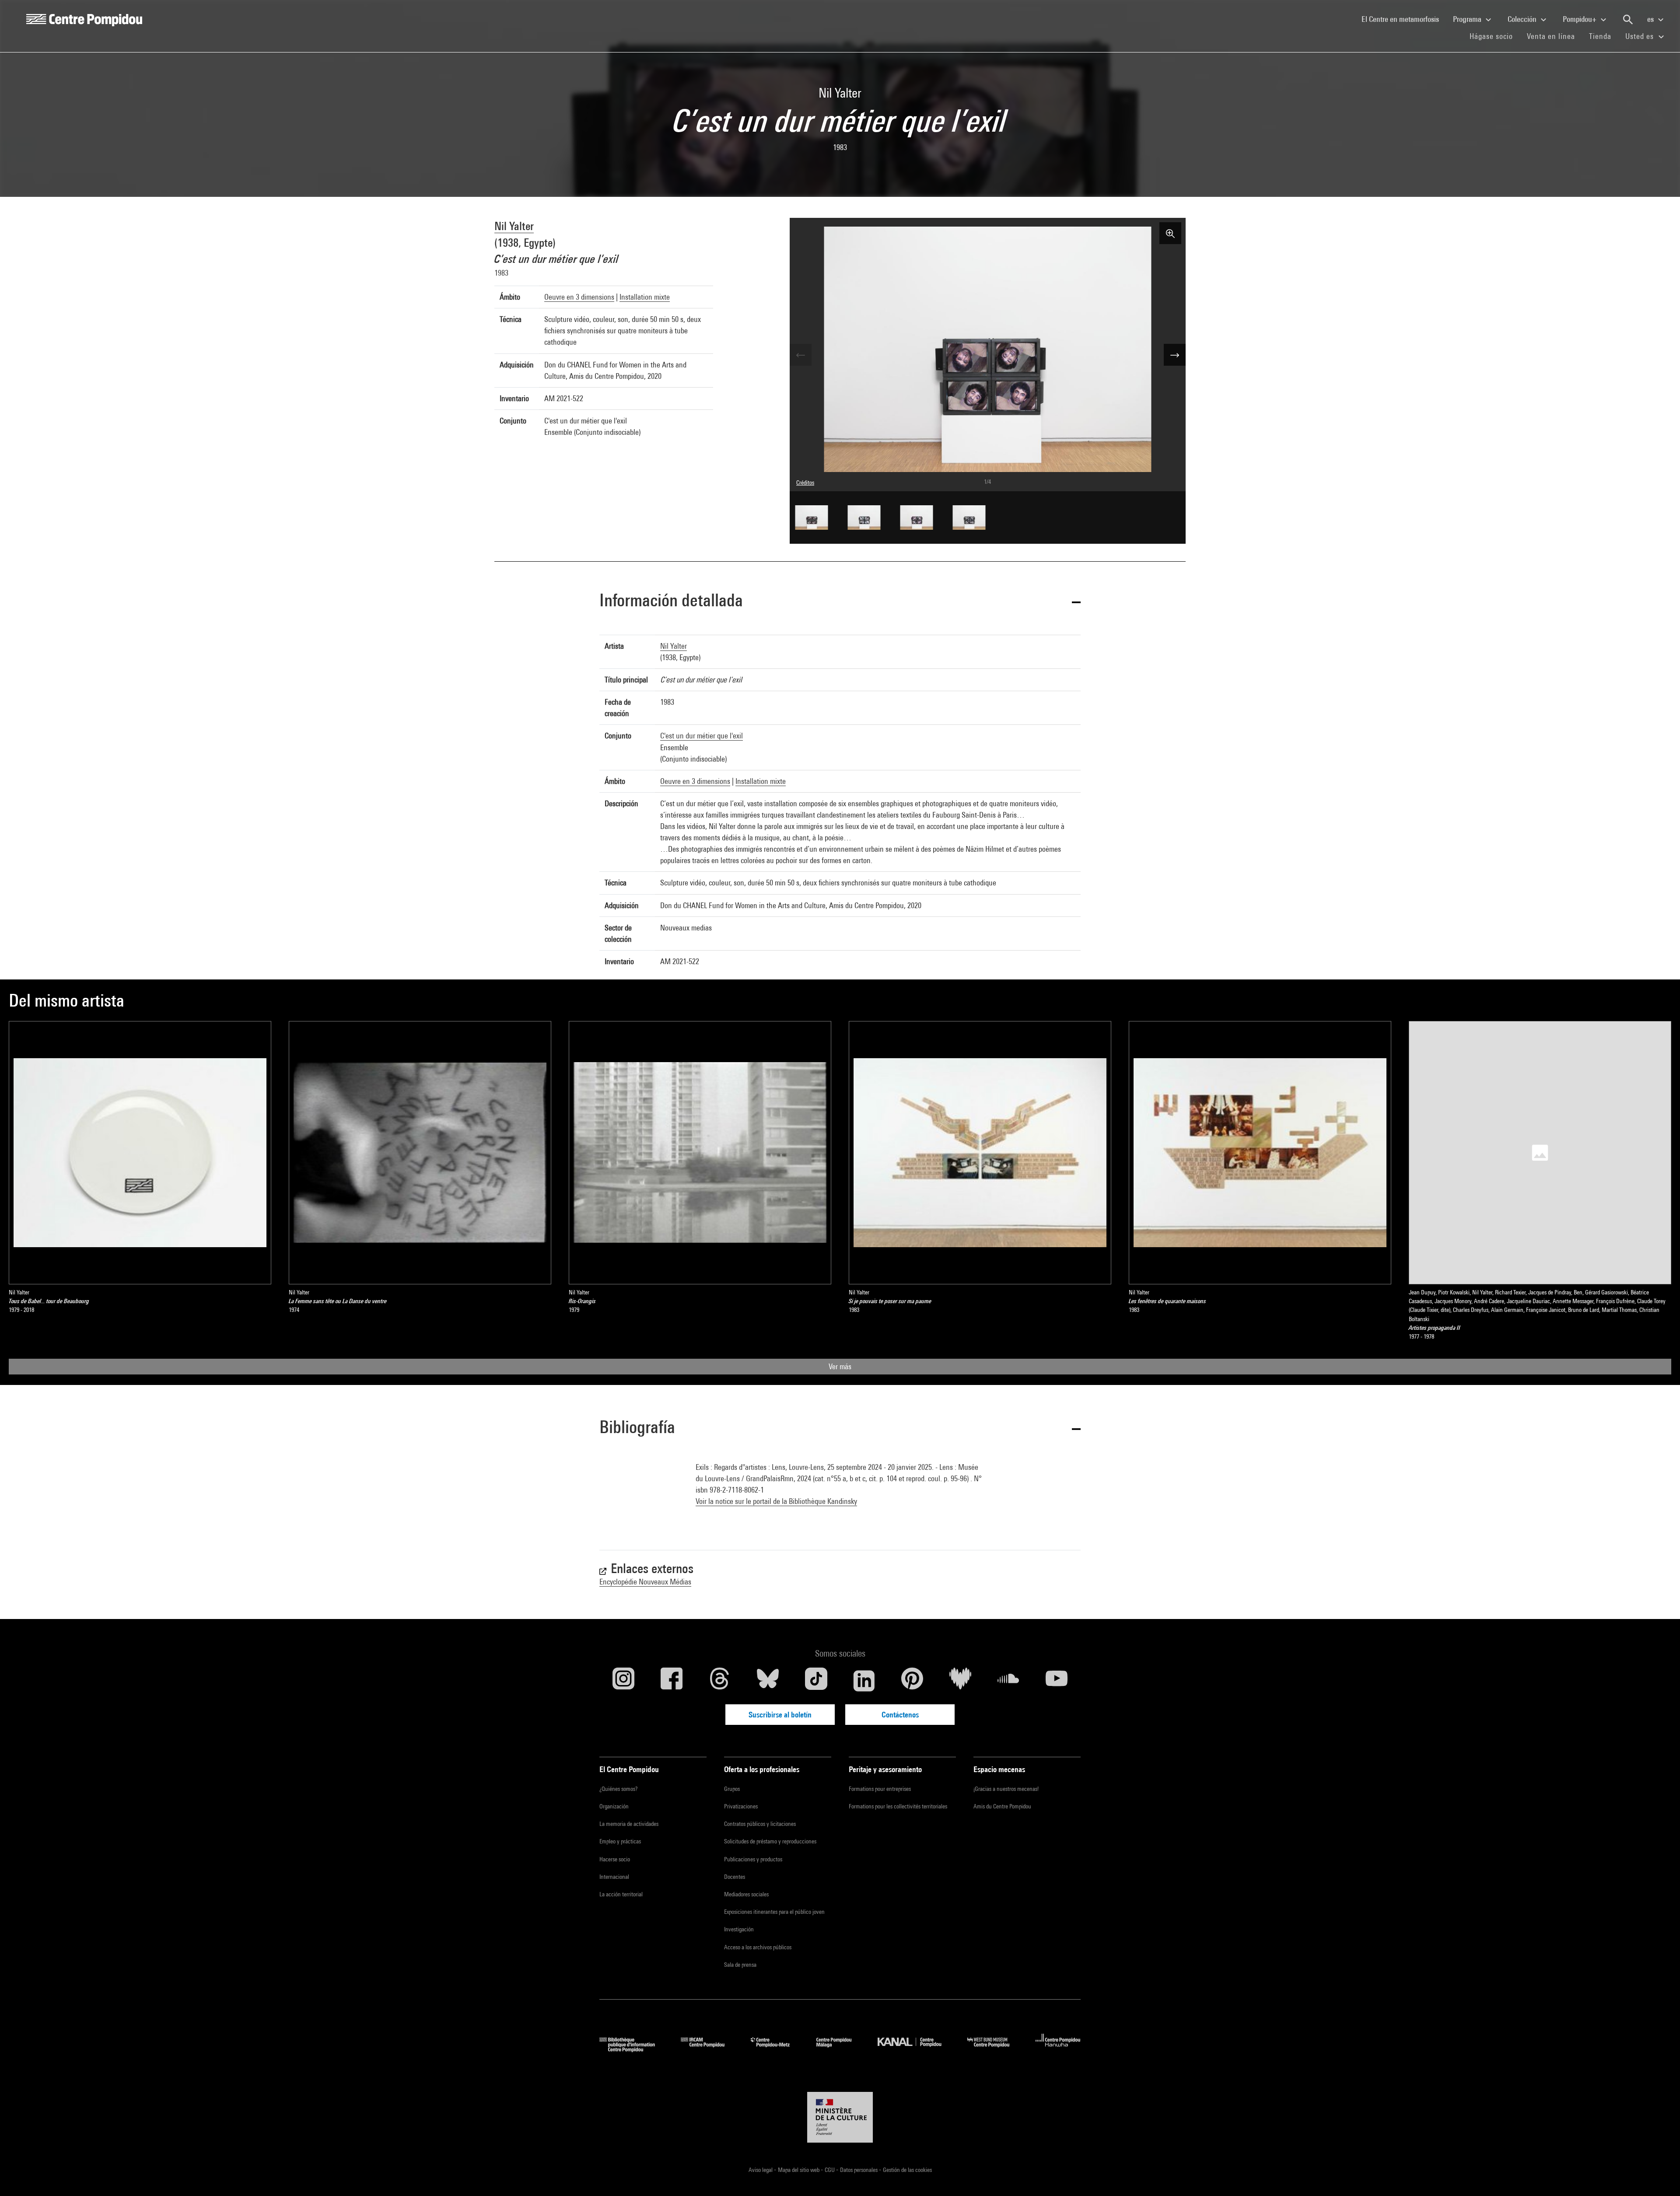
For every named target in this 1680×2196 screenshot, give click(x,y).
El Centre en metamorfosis (1404, 19)
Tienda (1604, 36)
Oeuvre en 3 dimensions (579, 297)
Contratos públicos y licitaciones (760, 1824)
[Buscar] (1628, 20)
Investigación (739, 1929)
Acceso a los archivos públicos (758, 1947)
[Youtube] (1057, 1681)
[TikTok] (816, 1681)
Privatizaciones (741, 1806)
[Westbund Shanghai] (995, 2049)
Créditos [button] (805, 483)
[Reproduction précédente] (801, 355)
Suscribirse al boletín (780, 1715)
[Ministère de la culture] (840, 2117)
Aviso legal (761, 2170)
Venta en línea (1551, 36)
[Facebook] (672, 1681)
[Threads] (720, 1681)
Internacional (614, 1877)
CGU (830, 2170)
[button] (840, 602)
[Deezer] (960, 1681)
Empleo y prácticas (620, 1841)
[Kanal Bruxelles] (916, 2049)
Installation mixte (645, 297)
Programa (1468, 19)
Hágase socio (1495, 36)
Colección (1523, 19)
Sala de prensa (740, 1965)
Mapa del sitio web (799, 2170)
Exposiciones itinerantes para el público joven (774, 1912)
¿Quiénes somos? (618, 1789)
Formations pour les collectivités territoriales (898, 1806)
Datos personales (859, 2170)
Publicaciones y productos (753, 1859)
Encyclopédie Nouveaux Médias (645, 1582)
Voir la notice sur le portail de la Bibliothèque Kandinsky (776, 1501)
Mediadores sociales (746, 1894)
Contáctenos (900, 1715)
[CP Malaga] (840, 2049)
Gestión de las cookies (907, 2170)
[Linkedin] (864, 1681)
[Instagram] (623, 1681)
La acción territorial (621, 1894)
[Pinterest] (912, 1681)
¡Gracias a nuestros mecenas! (1006, 1789)
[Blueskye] (768, 1681)
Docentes (735, 1877)
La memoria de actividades (629, 1824)
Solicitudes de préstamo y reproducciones (770, 1841)
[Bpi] (633, 2049)
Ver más (840, 1366)
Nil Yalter (514, 226)
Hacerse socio (615, 1859)
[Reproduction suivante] (1175, 355)
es (1651, 19)
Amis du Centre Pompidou (1002, 1806)
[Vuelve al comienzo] (1659, 2175)
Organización (614, 1806)
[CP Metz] (777, 2049)
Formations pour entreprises (880, 1789)
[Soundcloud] (1008, 1681)
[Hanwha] (1058, 2049)
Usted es (1641, 36)
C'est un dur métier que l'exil (702, 736)
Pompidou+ (1580, 19)
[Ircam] (709, 2049)
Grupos (732, 1789)
